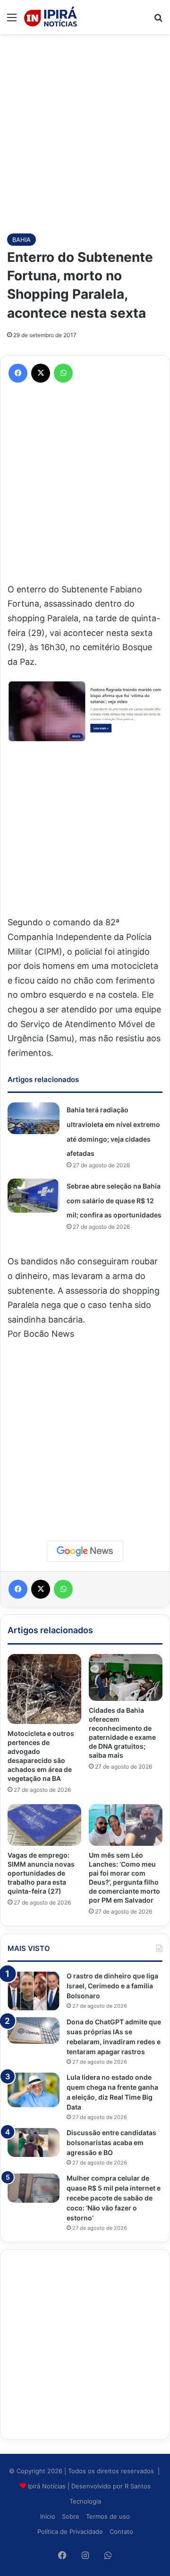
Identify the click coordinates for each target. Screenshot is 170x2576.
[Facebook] (18, 373)
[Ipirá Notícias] (51, 17)
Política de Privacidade (70, 2531)
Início (48, 2516)
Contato (121, 2531)
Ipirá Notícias (48, 2486)
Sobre (71, 2516)
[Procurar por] (158, 21)
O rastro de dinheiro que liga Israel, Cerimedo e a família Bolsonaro (112, 1986)
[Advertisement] (85, 129)
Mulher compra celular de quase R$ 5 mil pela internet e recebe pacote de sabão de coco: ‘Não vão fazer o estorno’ (114, 2198)
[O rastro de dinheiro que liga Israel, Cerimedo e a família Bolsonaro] (34, 1991)
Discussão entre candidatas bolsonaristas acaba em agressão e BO (111, 2142)
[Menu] (12, 21)
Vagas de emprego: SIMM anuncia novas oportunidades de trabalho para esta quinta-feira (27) (41, 1873)
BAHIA (21, 240)
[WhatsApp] (63, 373)
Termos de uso (108, 2516)
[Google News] (85, 1551)
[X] (41, 373)
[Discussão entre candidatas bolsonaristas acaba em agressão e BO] (34, 2143)
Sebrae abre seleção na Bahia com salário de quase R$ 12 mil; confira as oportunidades (114, 1200)
